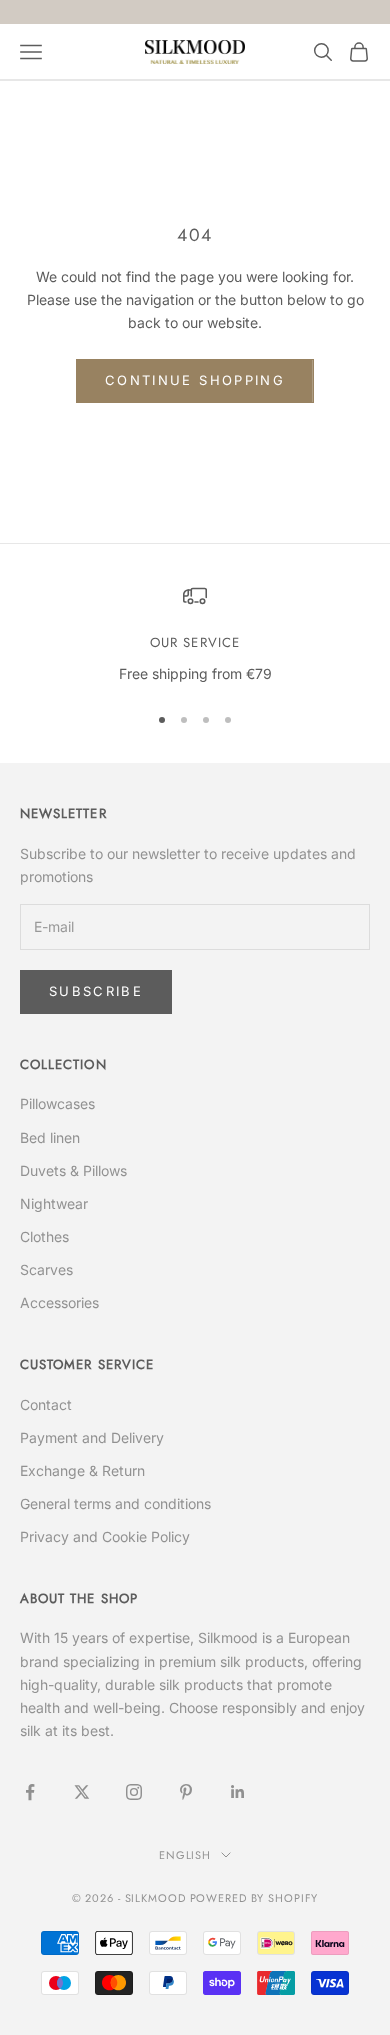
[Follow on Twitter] (82, 1792)
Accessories (59, 1302)
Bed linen (50, 1137)
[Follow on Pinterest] (186, 1792)
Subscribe (96, 991)
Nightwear (54, 1203)
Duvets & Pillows (73, 1170)
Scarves (46, 1269)
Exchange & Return (82, 1470)
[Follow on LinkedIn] (238, 1792)
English (185, 1855)
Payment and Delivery (92, 1437)
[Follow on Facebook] (30, 1792)
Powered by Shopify (254, 1898)
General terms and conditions (115, 1503)
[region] (195, 635)
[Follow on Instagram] (134, 1792)
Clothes (44, 1236)
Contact (46, 1404)
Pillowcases (57, 1103)
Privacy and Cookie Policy (105, 1536)
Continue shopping (195, 380)
